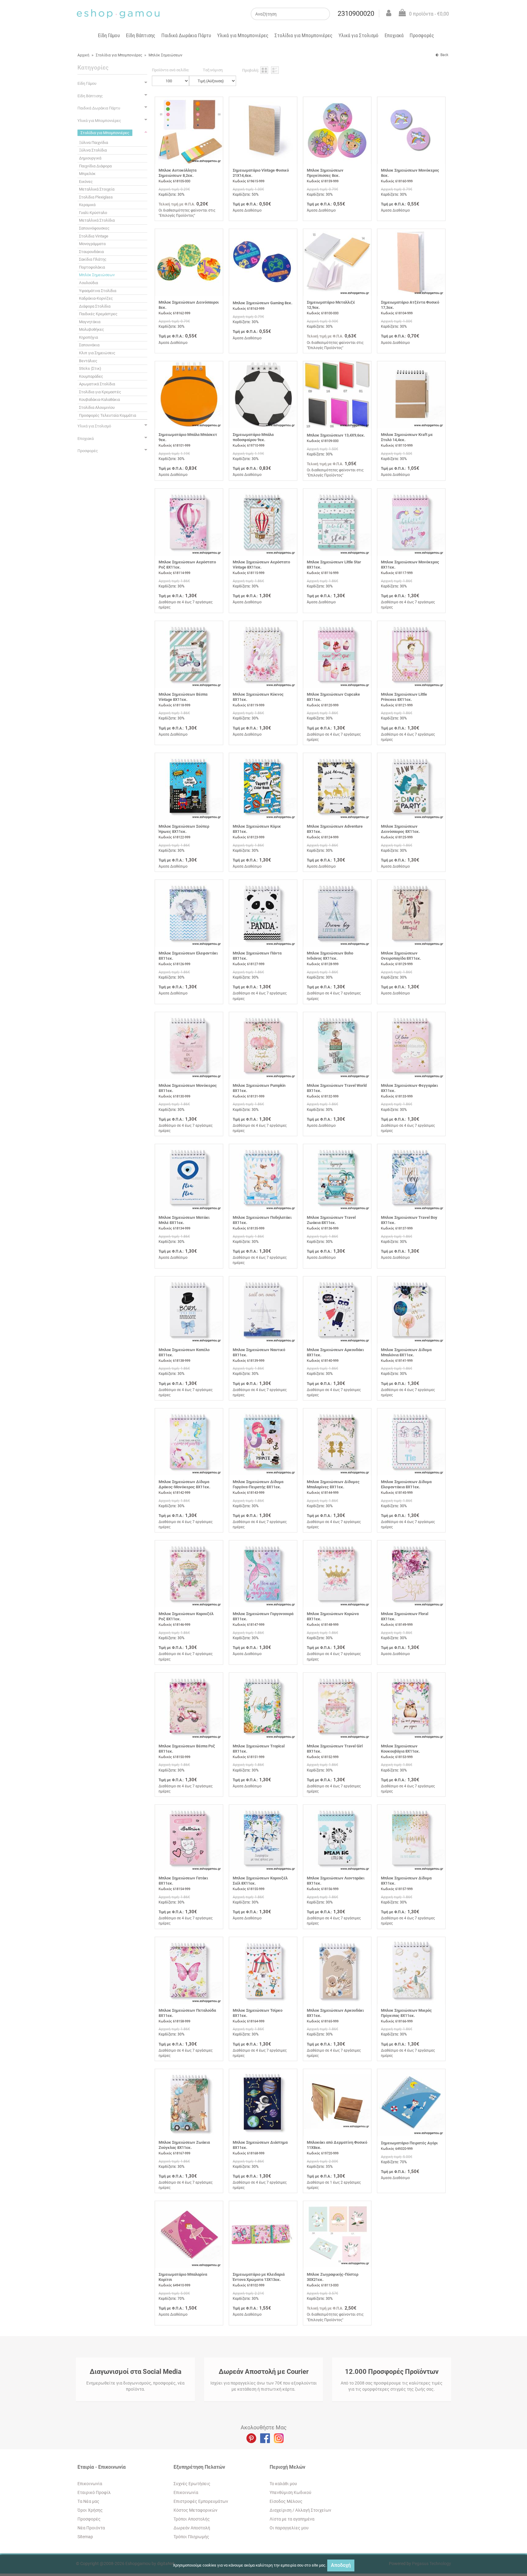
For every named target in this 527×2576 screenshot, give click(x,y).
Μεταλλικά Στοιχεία (97, 189)
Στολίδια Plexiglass (96, 197)
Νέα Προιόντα (91, 2528)
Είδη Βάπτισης (141, 35)
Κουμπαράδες (91, 376)
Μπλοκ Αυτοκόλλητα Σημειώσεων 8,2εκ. (177, 173)
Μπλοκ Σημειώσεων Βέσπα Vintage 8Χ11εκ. (183, 697)
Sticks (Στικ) (90, 368)
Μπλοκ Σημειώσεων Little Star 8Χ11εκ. (334, 565)
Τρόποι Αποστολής (192, 2519)
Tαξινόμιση (213, 70)
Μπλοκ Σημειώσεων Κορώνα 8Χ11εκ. (333, 1616)
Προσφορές (422, 35)
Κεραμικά (87, 205)
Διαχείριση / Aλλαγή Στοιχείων (300, 2510)
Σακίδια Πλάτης (93, 259)
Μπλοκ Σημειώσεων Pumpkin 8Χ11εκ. (259, 1088)
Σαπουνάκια (89, 345)
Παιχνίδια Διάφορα (95, 166)
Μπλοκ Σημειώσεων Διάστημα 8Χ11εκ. (260, 2145)
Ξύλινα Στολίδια (93, 150)
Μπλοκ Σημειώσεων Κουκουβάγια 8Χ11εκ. (400, 1749)
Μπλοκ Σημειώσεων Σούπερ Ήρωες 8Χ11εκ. (184, 829)
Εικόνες (86, 182)
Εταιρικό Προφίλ (94, 2492)
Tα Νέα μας (88, 2501)
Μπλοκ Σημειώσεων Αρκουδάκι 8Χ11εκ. (335, 1352)
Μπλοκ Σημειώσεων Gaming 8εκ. (263, 303)
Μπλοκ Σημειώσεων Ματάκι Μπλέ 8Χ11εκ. (184, 1220)
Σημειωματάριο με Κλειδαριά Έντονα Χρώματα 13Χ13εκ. (259, 2277)
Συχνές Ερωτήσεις (192, 2484)
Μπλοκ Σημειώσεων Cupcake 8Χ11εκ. (333, 697)
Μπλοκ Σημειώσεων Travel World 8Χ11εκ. (337, 1088)
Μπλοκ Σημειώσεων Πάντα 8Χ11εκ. (257, 956)
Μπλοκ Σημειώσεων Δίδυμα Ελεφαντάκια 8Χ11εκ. (406, 1484)
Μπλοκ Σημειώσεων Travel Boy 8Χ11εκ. (409, 1220)
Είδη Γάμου (109, 35)
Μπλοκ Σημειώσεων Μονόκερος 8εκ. (410, 173)
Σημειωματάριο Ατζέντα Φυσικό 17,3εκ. (410, 305)
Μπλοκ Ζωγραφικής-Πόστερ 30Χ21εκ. (333, 2277)
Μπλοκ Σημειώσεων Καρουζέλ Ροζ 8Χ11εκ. (186, 1616)
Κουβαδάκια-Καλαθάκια (99, 400)
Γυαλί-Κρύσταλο (93, 213)
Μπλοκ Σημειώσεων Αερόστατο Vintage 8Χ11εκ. (261, 565)
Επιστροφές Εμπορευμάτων (201, 2501)
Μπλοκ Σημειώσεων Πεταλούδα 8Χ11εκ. (187, 2013)
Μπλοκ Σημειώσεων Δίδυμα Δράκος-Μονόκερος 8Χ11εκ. (185, 1484)
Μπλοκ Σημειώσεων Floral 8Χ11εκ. (405, 1616)
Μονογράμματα (92, 244)
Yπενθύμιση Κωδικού (290, 2492)
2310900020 (356, 14)
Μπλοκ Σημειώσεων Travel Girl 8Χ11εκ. (335, 1749)
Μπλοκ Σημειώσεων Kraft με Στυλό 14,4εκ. (407, 437)
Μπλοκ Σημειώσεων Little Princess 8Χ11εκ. (404, 697)
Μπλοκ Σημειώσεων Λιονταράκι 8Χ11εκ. (336, 1881)
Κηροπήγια (88, 337)
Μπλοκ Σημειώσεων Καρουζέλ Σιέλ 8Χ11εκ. (260, 1881)
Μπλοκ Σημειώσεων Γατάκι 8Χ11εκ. (183, 1881)
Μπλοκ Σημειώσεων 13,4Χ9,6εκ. (336, 435)
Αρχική (83, 55)
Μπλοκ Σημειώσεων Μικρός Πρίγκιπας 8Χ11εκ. (406, 2013)
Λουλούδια (88, 283)
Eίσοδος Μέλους (286, 2501)
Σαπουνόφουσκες (94, 228)
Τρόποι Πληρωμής (191, 2537)
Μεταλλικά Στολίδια (97, 220)
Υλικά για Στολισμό (359, 35)
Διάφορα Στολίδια (95, 306)
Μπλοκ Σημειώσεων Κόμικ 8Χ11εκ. (257, 829)
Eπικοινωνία (90, 2484)
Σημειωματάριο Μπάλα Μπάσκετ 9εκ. (188, 437)
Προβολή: (251, 70)
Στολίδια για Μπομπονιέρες (303, 35)
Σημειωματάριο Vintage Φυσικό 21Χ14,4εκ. (261, 173)
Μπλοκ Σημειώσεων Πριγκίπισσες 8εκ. (325, 173)
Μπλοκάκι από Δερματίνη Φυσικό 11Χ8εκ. (337, 2145)
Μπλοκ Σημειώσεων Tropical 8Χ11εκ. (259, 1749)
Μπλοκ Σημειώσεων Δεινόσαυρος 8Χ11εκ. (400, 829)
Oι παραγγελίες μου (289, 2528)
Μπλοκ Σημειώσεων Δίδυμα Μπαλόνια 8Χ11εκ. (406, 1352)
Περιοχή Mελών (287, 2467)
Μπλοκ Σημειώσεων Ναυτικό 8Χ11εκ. (259, 1352)
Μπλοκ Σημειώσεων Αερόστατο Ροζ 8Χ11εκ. (187, 565)
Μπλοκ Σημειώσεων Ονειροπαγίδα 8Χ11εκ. (401, 956)
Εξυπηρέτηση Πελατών (199, 2467)
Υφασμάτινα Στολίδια (98, 291)
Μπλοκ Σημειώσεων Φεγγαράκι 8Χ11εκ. (409, 1088)
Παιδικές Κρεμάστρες (98, 314)
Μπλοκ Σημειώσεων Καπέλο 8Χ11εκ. (184, 1352)
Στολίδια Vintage (94, 236)
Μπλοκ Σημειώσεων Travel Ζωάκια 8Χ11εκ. (331, 1220)
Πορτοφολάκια (92, 267)
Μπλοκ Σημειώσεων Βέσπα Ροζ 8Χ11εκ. (187, 1749)
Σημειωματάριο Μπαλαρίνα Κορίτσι (183, 2277)
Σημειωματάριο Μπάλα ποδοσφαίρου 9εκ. (253, 437)
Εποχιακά (394, 35)
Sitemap (85, 2537)
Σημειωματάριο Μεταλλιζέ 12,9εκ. (331, 305)
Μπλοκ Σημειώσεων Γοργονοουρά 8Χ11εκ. (263, 1616)
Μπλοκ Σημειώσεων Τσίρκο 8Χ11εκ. (258, 2013)
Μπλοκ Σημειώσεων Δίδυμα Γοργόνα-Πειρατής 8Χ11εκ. (258, 1484)
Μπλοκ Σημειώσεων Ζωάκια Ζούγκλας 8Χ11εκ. (184, 2145)
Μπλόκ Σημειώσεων (165, 55)
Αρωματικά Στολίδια (97, 384)
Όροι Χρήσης (90, 2510)
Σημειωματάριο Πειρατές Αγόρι (409, 2143)
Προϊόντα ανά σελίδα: (170, 70)
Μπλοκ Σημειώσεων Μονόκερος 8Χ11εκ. (410, 565)
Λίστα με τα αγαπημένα (292, 2519)
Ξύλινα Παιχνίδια (93, 143)
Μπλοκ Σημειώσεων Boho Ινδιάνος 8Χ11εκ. (330, 956)
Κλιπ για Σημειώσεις (97, 353)
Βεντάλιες (88, 361)
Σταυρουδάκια (91, 252)
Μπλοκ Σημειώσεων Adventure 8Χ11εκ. (335, 829)
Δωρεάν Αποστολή (192, 2528)
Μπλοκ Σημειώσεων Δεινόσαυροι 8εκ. (189, 305)
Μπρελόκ (87, 174)
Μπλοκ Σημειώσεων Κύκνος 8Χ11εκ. (258, 697)
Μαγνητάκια (90, 322)
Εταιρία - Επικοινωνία (102, 2467)
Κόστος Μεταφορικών (195, 2510)
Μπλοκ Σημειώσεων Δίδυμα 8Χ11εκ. (406, 1881)
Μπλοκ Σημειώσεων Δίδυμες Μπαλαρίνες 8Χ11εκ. (333, 1484)
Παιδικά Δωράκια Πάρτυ (186, 35)
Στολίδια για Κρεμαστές (100, 392)
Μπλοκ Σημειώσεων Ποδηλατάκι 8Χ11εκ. (262, 1220)
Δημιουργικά (90, 158)
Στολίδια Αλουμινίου (97, 407)
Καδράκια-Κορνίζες (96, 298)
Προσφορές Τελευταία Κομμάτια (108, 415)
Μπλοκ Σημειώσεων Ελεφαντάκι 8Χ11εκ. (188, 956)
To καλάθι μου (283, 2484)
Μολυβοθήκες (91, 329)
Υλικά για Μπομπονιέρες (243, 35)
